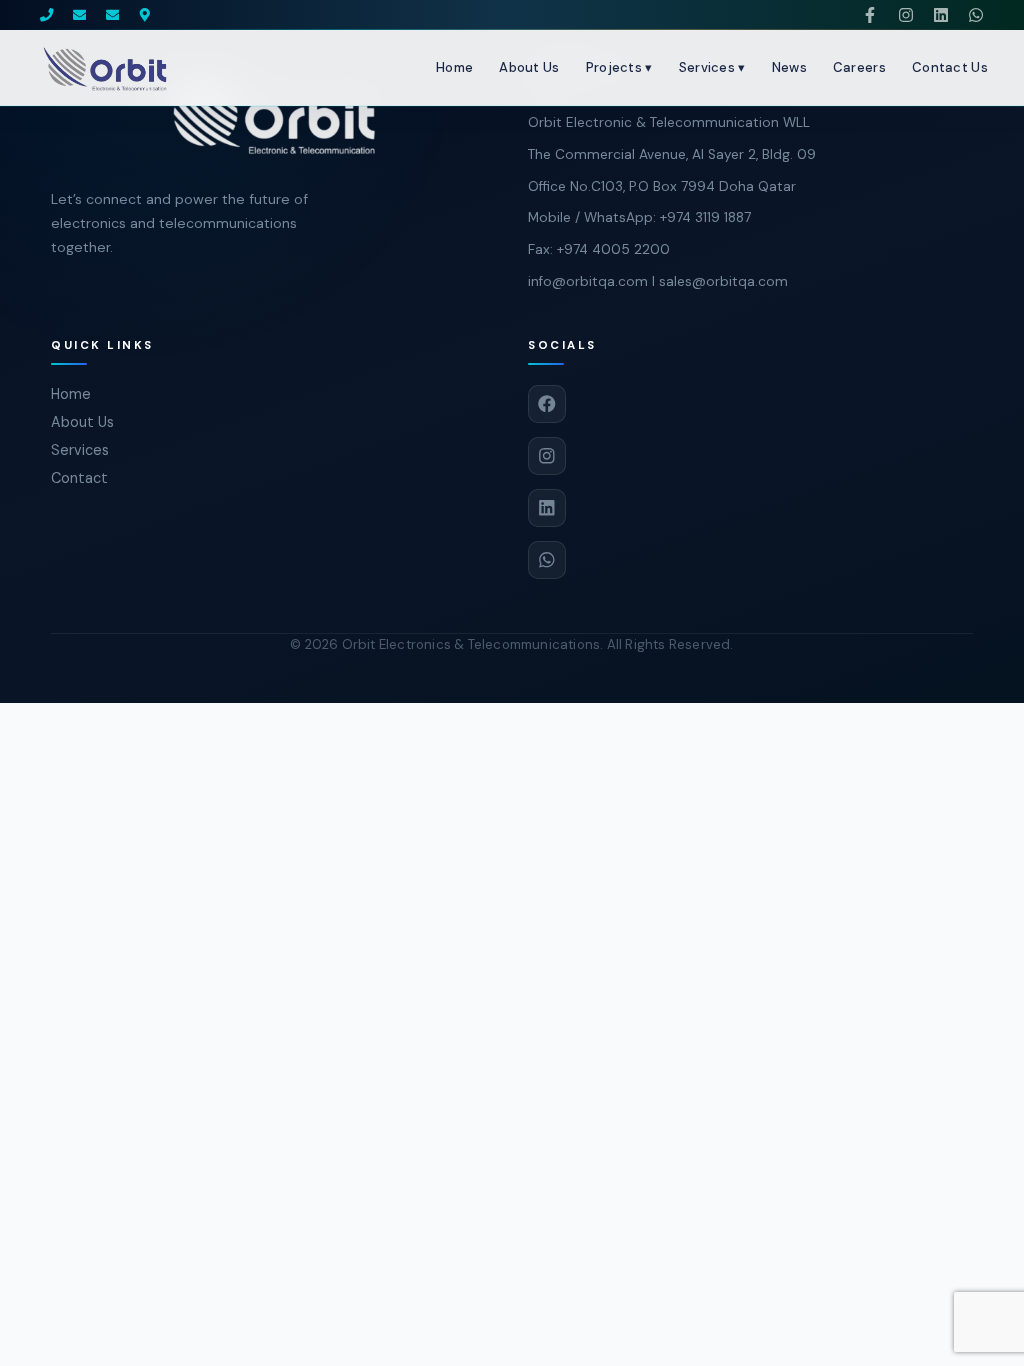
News (789, 67)
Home (454, 67)
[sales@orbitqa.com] (113, 15)
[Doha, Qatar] (145, 15)
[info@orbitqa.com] (80, 15)
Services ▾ (712, 67)
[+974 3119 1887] (47, 15)
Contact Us (950, 67)
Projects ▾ (619, 67)
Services (80, 450)
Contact (79, 478)
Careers (859, 67)
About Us (529, 67)
